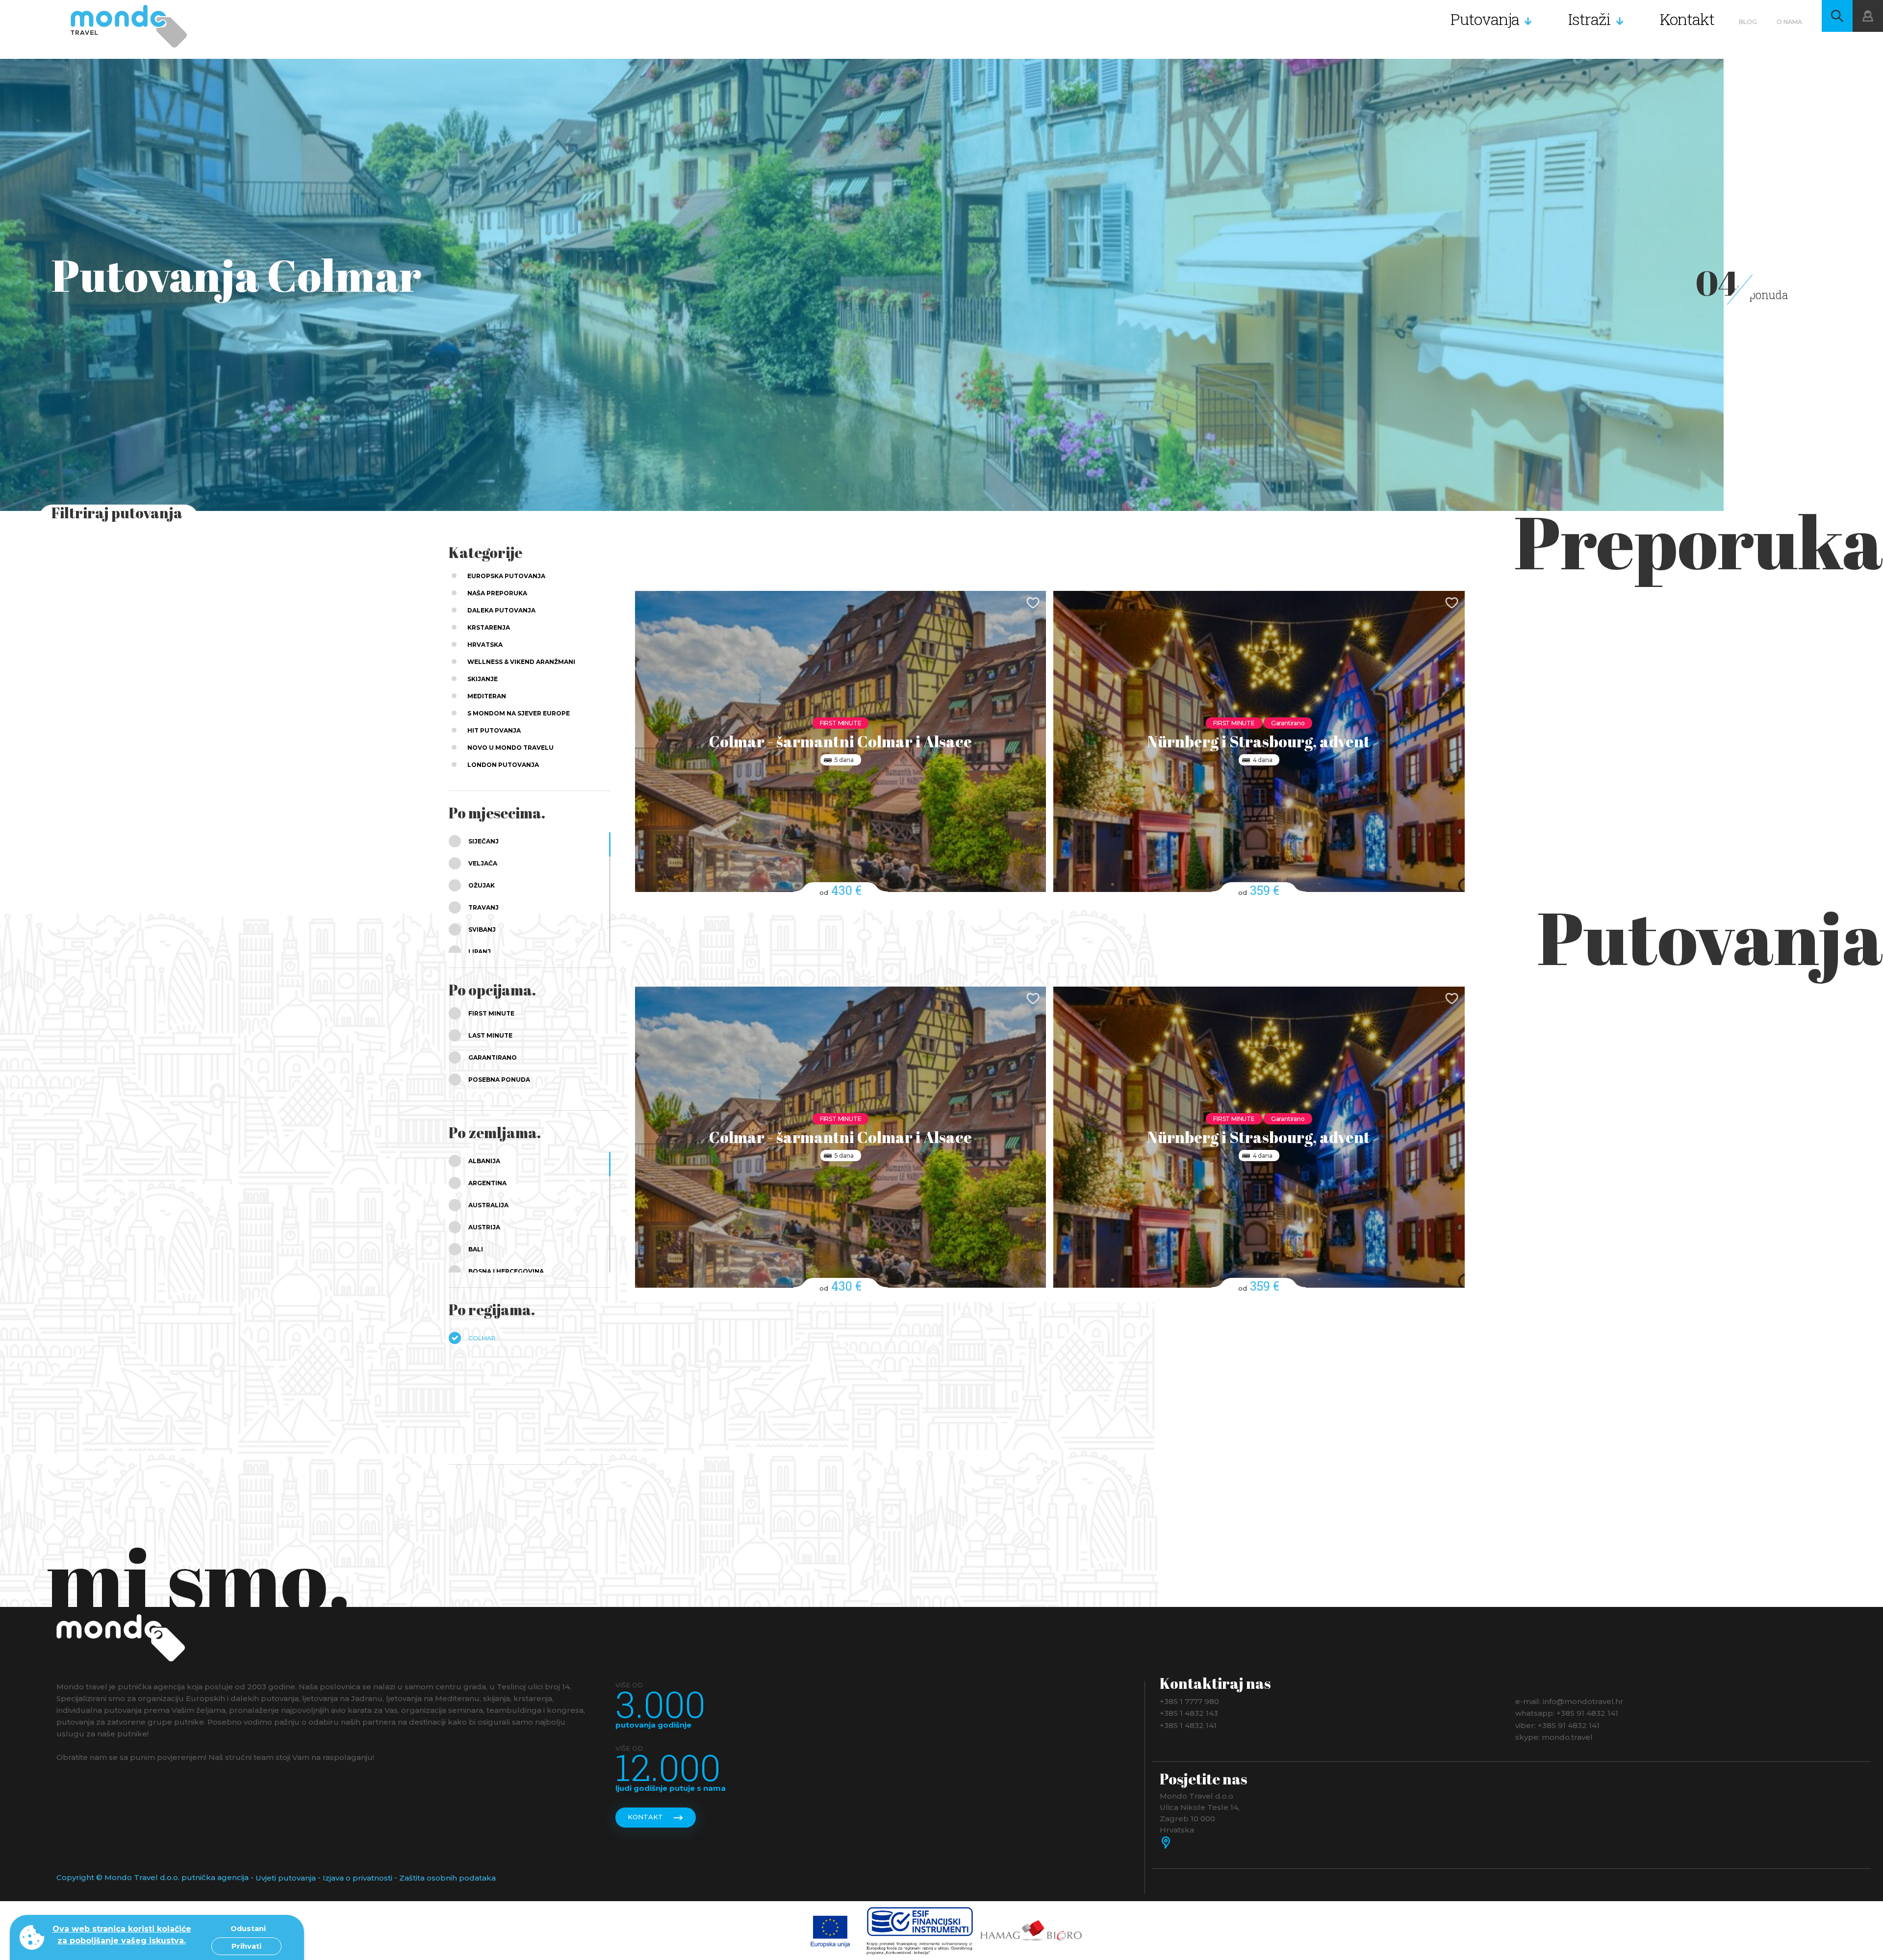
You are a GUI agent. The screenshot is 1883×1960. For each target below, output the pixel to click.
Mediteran (487, 696)
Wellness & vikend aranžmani (521, 662)
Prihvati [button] (246, 1946)
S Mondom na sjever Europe (519, 713)
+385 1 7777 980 (1189, 1701)
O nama (1789, 22)
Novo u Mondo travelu (510, 748)
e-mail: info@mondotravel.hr (1569, 1701)
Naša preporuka (497, 593)
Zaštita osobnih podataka (447, 1878)
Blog (1748, 22)
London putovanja (503, 765)
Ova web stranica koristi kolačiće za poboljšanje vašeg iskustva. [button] (122, 1935)
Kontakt (1687, 19)
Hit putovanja (494, 730)
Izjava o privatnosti (357, 1878)
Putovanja (1485, 19)
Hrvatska (485, 645)
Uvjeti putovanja (286, 1878)
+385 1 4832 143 (1189, 1713)
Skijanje (483, 679)
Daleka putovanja (501, 610)
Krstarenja (489, 627)
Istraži (1590, 19)
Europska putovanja (506, 576)
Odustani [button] (248, 1929)
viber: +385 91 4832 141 (1557, 1725)
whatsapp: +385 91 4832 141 (1567, 1713)
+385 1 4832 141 (1188, 1725)
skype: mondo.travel (1554, 1737)
